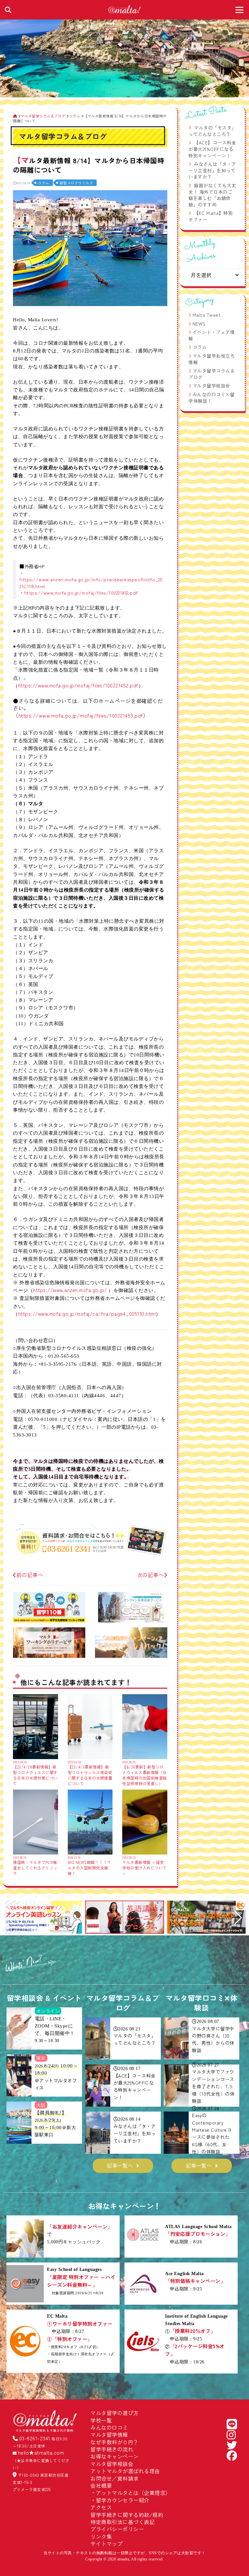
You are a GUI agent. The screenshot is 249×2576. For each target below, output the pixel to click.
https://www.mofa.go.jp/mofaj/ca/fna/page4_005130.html (87, 1313)
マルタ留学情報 (109, 2434)
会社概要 (101, 2485)
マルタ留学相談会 (211, 386)
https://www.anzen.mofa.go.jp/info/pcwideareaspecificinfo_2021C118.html (91, 582)
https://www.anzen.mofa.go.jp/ (70, 1290)
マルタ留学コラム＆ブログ (212, 374)
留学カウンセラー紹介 (123, 2500)
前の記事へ (30, 1575)
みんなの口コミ (109, 2427)
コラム (44, 183)
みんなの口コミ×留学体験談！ (211, 398)
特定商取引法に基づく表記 (123, 2522)
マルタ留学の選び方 (115, 2413)
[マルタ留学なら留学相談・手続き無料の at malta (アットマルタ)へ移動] (15, 116)
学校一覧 (101, 2420)
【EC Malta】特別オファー (211, 216)
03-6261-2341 (35, 2438)
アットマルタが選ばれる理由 (125, 2471)
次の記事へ (151, 1575)
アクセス (101, 2507)
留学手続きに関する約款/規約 (127, 2515)
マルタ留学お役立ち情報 (212, 359)
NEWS (199, 324)
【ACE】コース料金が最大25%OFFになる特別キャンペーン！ (212, 149)
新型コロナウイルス (77, 183)
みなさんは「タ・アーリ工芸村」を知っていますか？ (212, 170)
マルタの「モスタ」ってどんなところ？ (212, 131)
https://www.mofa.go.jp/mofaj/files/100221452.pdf (81, 592)
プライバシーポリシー (117, 2529)
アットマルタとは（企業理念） (133, 2493)
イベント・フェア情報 (212, 335)
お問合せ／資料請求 (115, 2478)
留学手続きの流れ (112, 2449)
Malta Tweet (207, 315)
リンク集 (101, 2536)
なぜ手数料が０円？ (115, 2442)
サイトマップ (107, 2544)
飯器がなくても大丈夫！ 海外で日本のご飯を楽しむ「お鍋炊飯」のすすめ (212, 195)
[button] (11, 1918)
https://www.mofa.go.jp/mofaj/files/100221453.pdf (81, 715)
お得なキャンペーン (115, 2456)
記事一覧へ (120, 2165)
